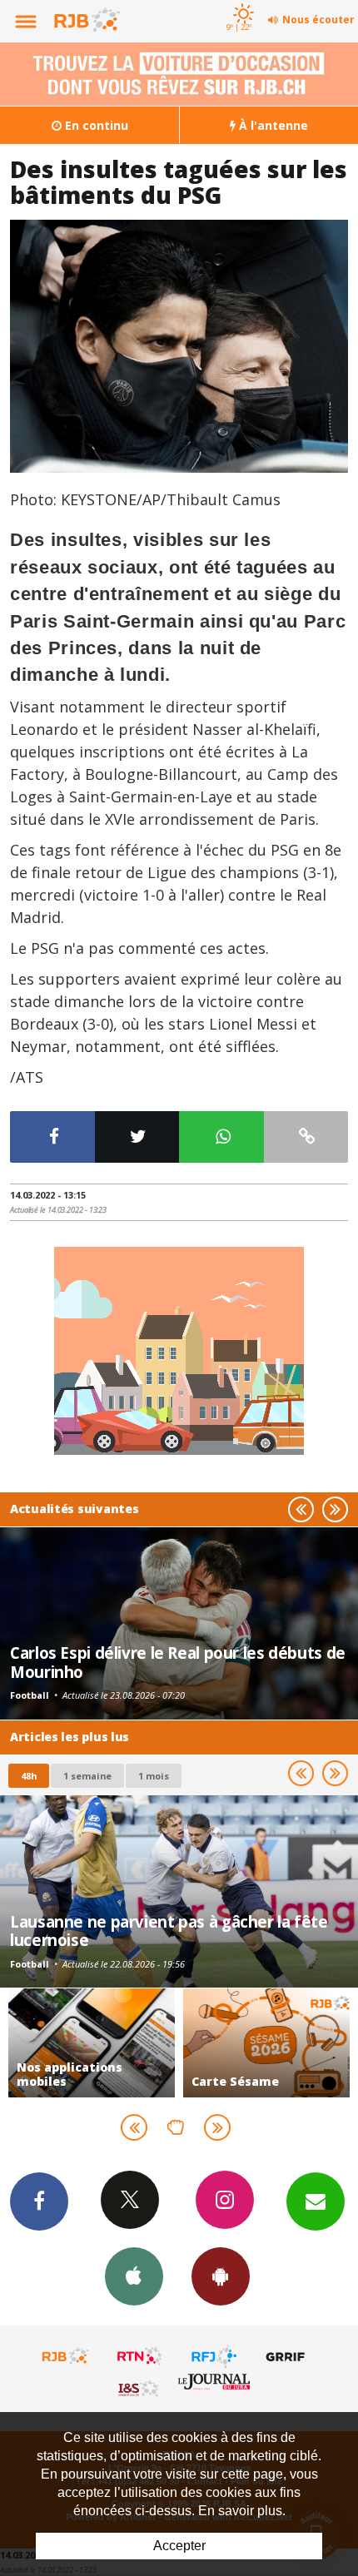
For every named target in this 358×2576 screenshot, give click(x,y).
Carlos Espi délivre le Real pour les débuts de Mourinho (178, 1662)
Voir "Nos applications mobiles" (92, 2043)
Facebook (39, 2201)
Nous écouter (318, 20)
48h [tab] (29, 1776)
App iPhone (134, 2276)
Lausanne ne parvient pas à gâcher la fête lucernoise (169, 1931)
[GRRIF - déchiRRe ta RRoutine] (288, 2356)
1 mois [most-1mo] (154, 1776)
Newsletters (316, 2201)
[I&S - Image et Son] (140, 2388)
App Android (221, 2276)
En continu (95, 125)
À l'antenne (272, 125)
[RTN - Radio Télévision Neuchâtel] (140, 2356)
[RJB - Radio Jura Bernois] (66, 2356)
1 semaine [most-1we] (87, 1776)
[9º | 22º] (241, 2)
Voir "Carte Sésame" (266, 2043)
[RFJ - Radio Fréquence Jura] (214, 2356)
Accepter (179, 2546)
